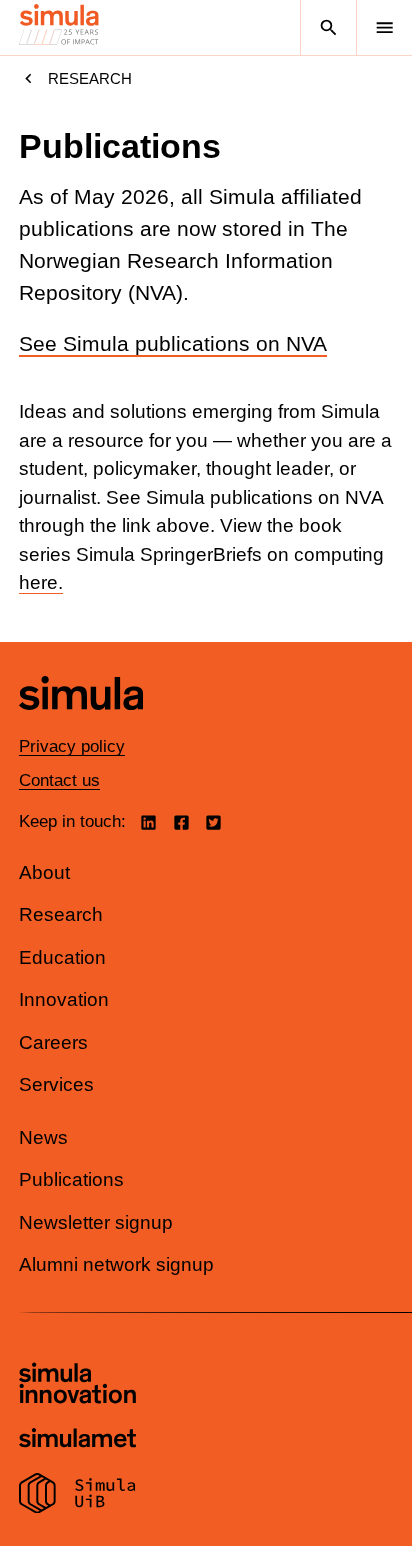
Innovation (64, 999)
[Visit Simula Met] (77, 1440)
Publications (71, 1179)
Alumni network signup (116, 1264)
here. (41, 582)
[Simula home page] (81, 724)
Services (56, 1084)
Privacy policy (72, 746)
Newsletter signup (96, 1222)
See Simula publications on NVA (173, 344)
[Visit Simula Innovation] (77, 1386)
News (43, 1137)
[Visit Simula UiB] (77, 1496)
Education (62, 957)
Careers (53, 1042)
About (44, 872)
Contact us (59, 780)
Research (90, 78)
